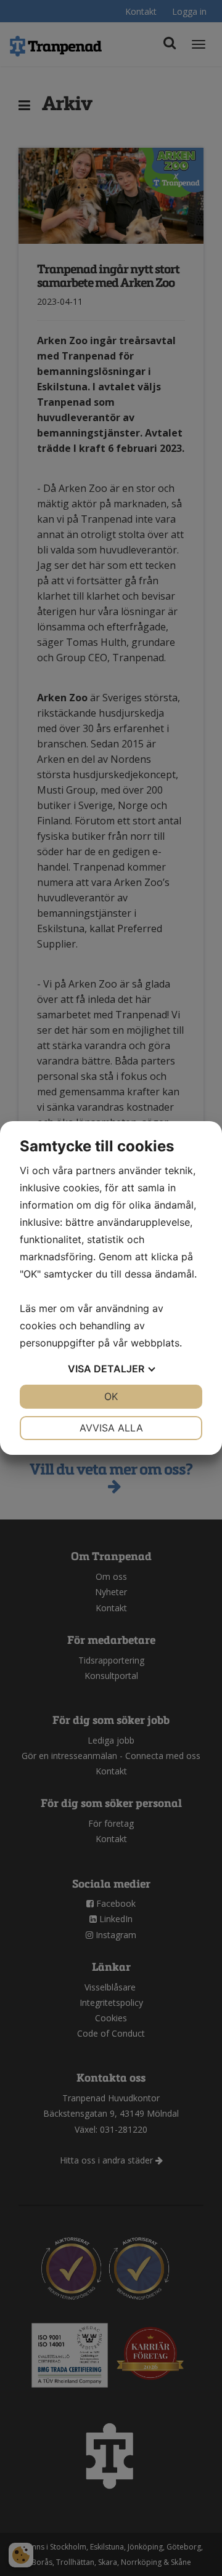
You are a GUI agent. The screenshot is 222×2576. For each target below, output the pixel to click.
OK (111, 1396)
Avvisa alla (111, 1428)
